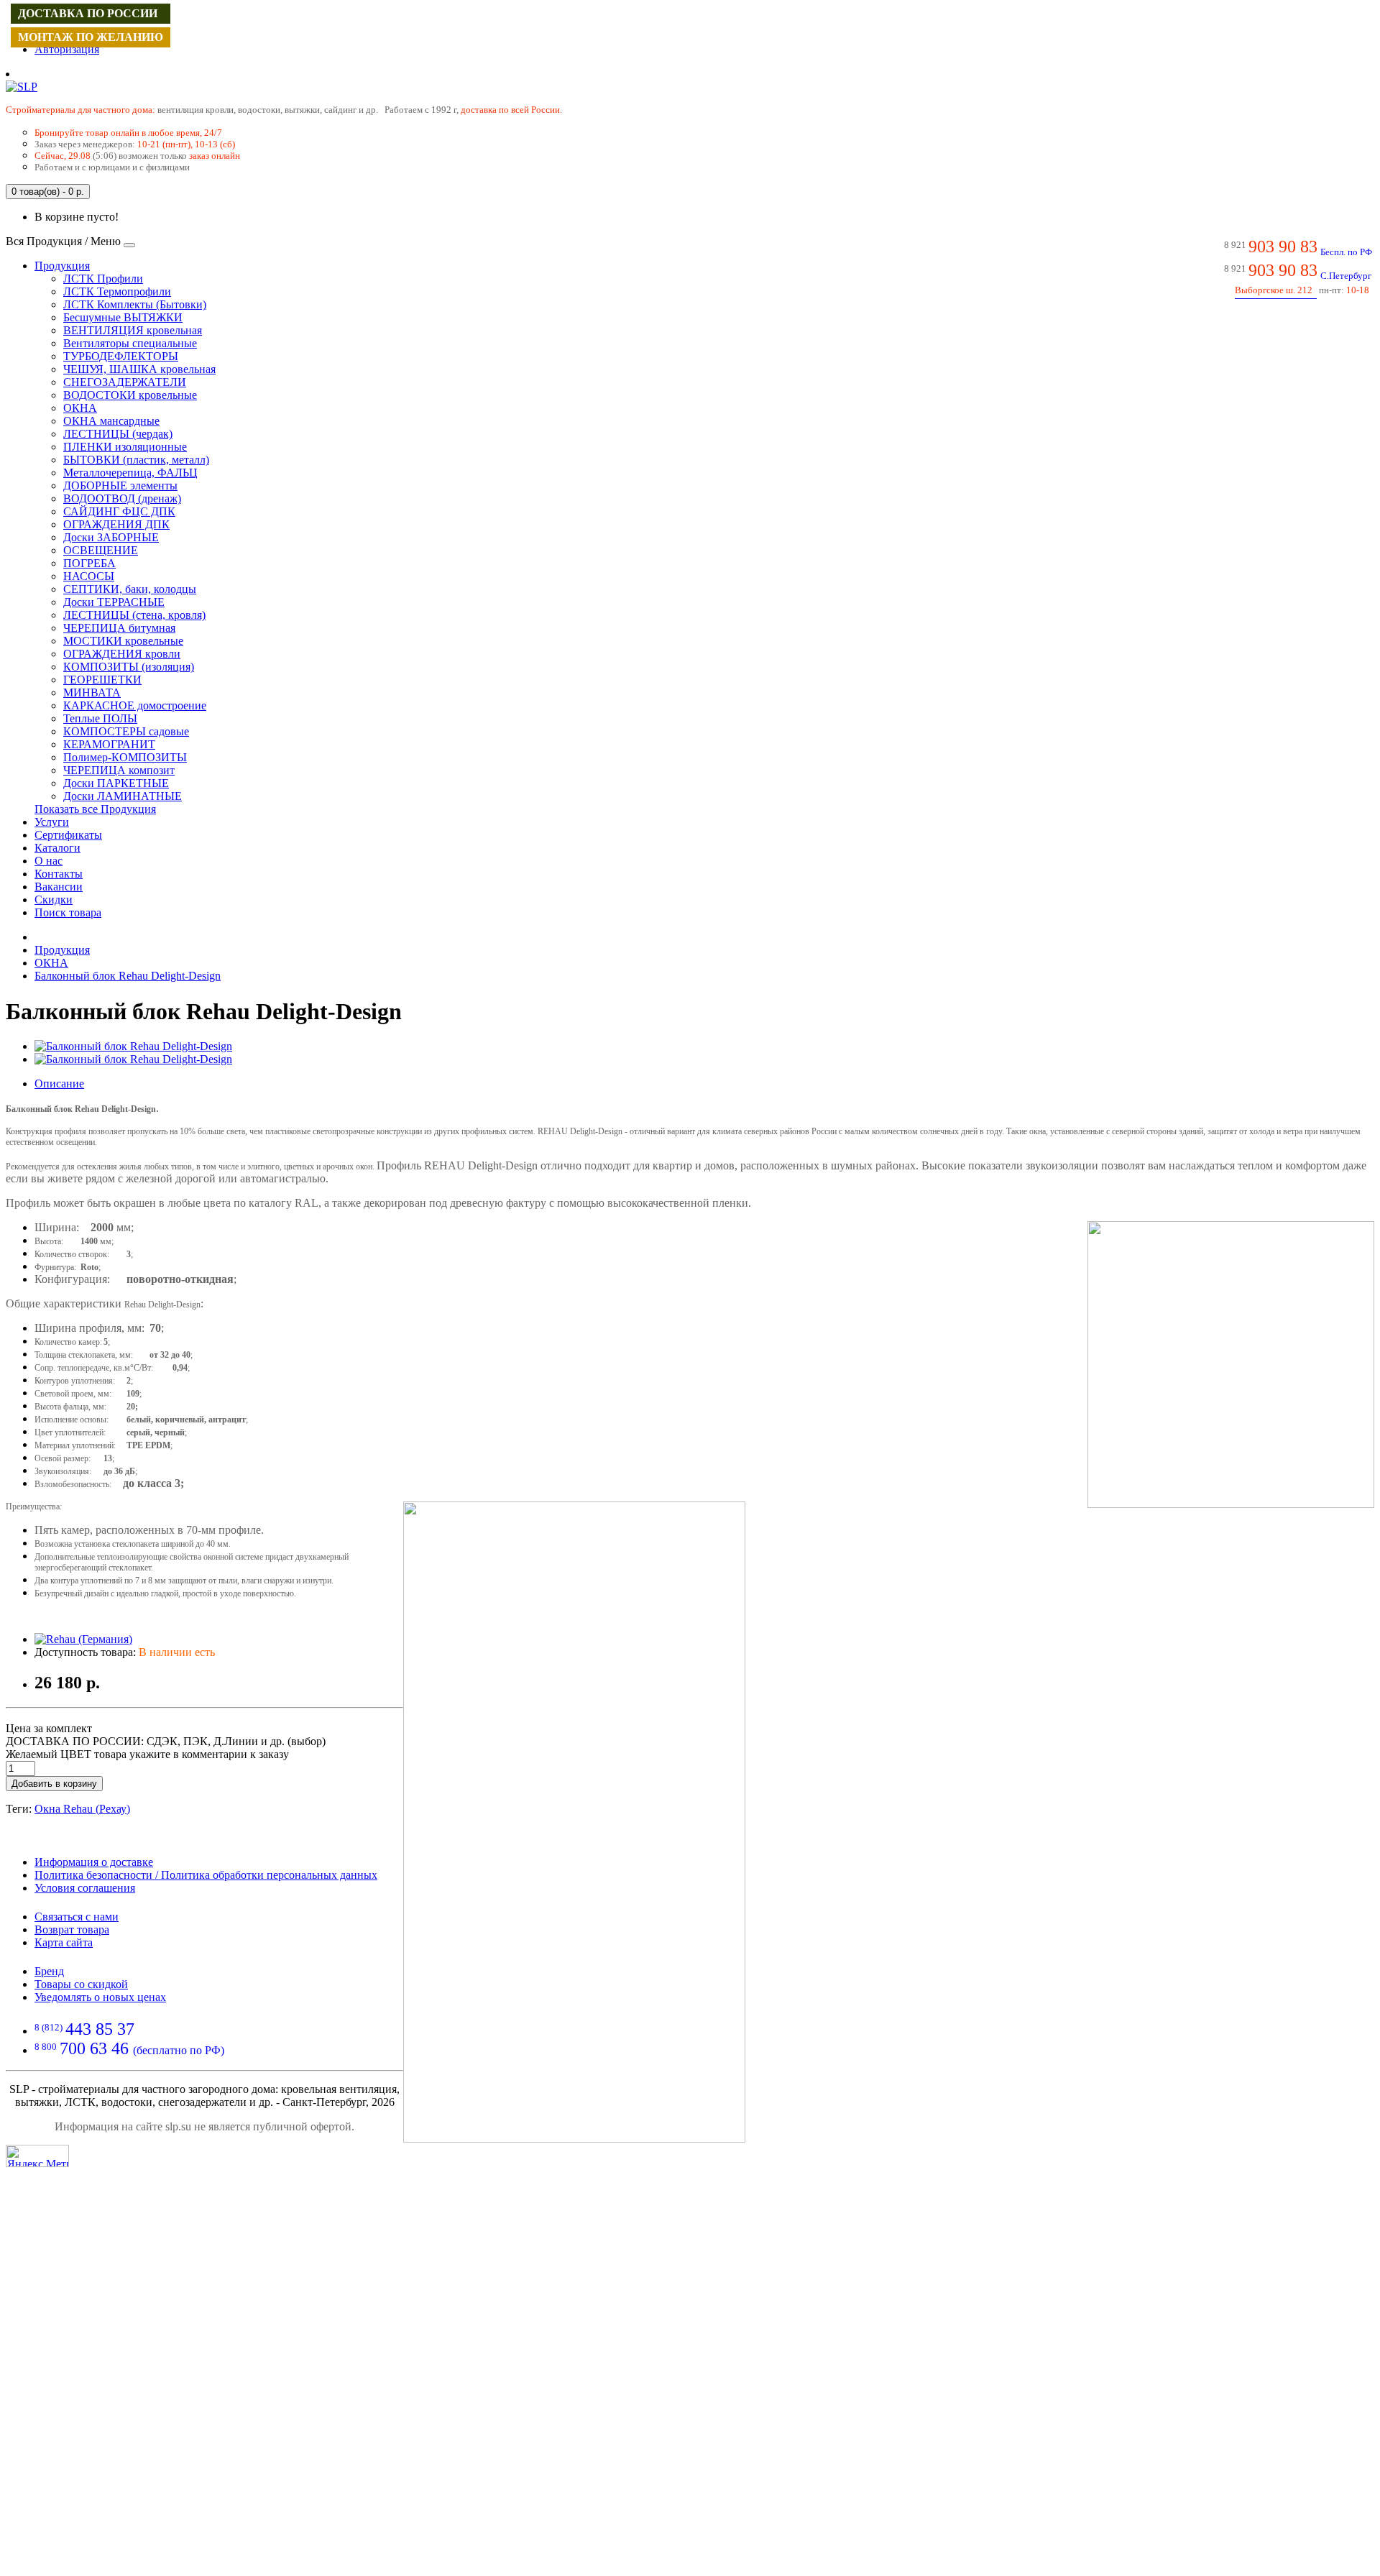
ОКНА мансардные (111, 421)
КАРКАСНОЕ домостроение (135, 705)
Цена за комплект (49, 1728)
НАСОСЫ (89, 576)
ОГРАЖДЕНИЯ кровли (122, 654)
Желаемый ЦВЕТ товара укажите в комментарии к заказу (147, 1754)
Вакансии (59, 887)
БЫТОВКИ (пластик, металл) (136, 460)
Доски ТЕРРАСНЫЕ (114, 602)
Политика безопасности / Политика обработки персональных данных (206, 1875)
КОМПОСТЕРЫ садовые (126, 731)
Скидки (54, 900)
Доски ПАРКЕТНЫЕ (116, 783)
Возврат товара (72, 1929)
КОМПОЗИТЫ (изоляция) (129, 667)
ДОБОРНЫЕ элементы (120, 486)
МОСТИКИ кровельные (123, 641)
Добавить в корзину (54, 1784)
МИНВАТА (92, 693)
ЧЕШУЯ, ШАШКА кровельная (139, 369)
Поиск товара (68, 912)
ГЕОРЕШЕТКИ (102, 680)
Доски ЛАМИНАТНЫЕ (123, 796)
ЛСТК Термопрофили (117, 291)
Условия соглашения (85, 1888)
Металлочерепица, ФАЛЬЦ (130, 473)
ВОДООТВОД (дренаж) (122, 498)
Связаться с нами (77, 1917)
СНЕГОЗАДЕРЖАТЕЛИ (125, 382)
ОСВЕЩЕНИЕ (101, 550)
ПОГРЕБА (89, 563)
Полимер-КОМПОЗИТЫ (125, 757)
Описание (59, 1084)
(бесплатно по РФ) (129, 2050)
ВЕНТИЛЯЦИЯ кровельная (133, 330)
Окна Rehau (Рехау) (82, 1809)
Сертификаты (68, 835)
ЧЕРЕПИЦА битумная (119, 628)
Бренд (49, 1971)
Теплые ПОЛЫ (100, 718)
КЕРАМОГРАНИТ (109, 744)
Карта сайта (64, 1942)
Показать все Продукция (95, 809)
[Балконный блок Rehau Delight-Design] (133, 1046)
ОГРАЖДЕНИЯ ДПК (116, 524)
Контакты (59, 874)
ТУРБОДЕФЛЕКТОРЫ (121, 356)
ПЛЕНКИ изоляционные (125, 447)
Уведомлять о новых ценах (100, 1997)
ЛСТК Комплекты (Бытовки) (135, 304)
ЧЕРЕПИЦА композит (119, 770)
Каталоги (57, 848)
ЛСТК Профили (103, 279)
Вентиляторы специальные (130, 343)
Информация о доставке (94, 1862)
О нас (49, 861)
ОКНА (80, 408)
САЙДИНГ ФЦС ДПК (119, 511)
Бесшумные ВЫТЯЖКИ (123, 317)
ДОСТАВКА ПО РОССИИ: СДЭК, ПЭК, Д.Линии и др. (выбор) (166, 1741)
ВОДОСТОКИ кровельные (130, 395)
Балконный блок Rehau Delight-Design (128, 976)
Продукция (62, 266)
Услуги (52, 822)
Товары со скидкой (81, 1984)
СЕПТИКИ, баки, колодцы (130, 589)
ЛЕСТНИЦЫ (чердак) (118, 434)
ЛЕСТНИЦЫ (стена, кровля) (134, 615)
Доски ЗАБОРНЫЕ (111, 537)
